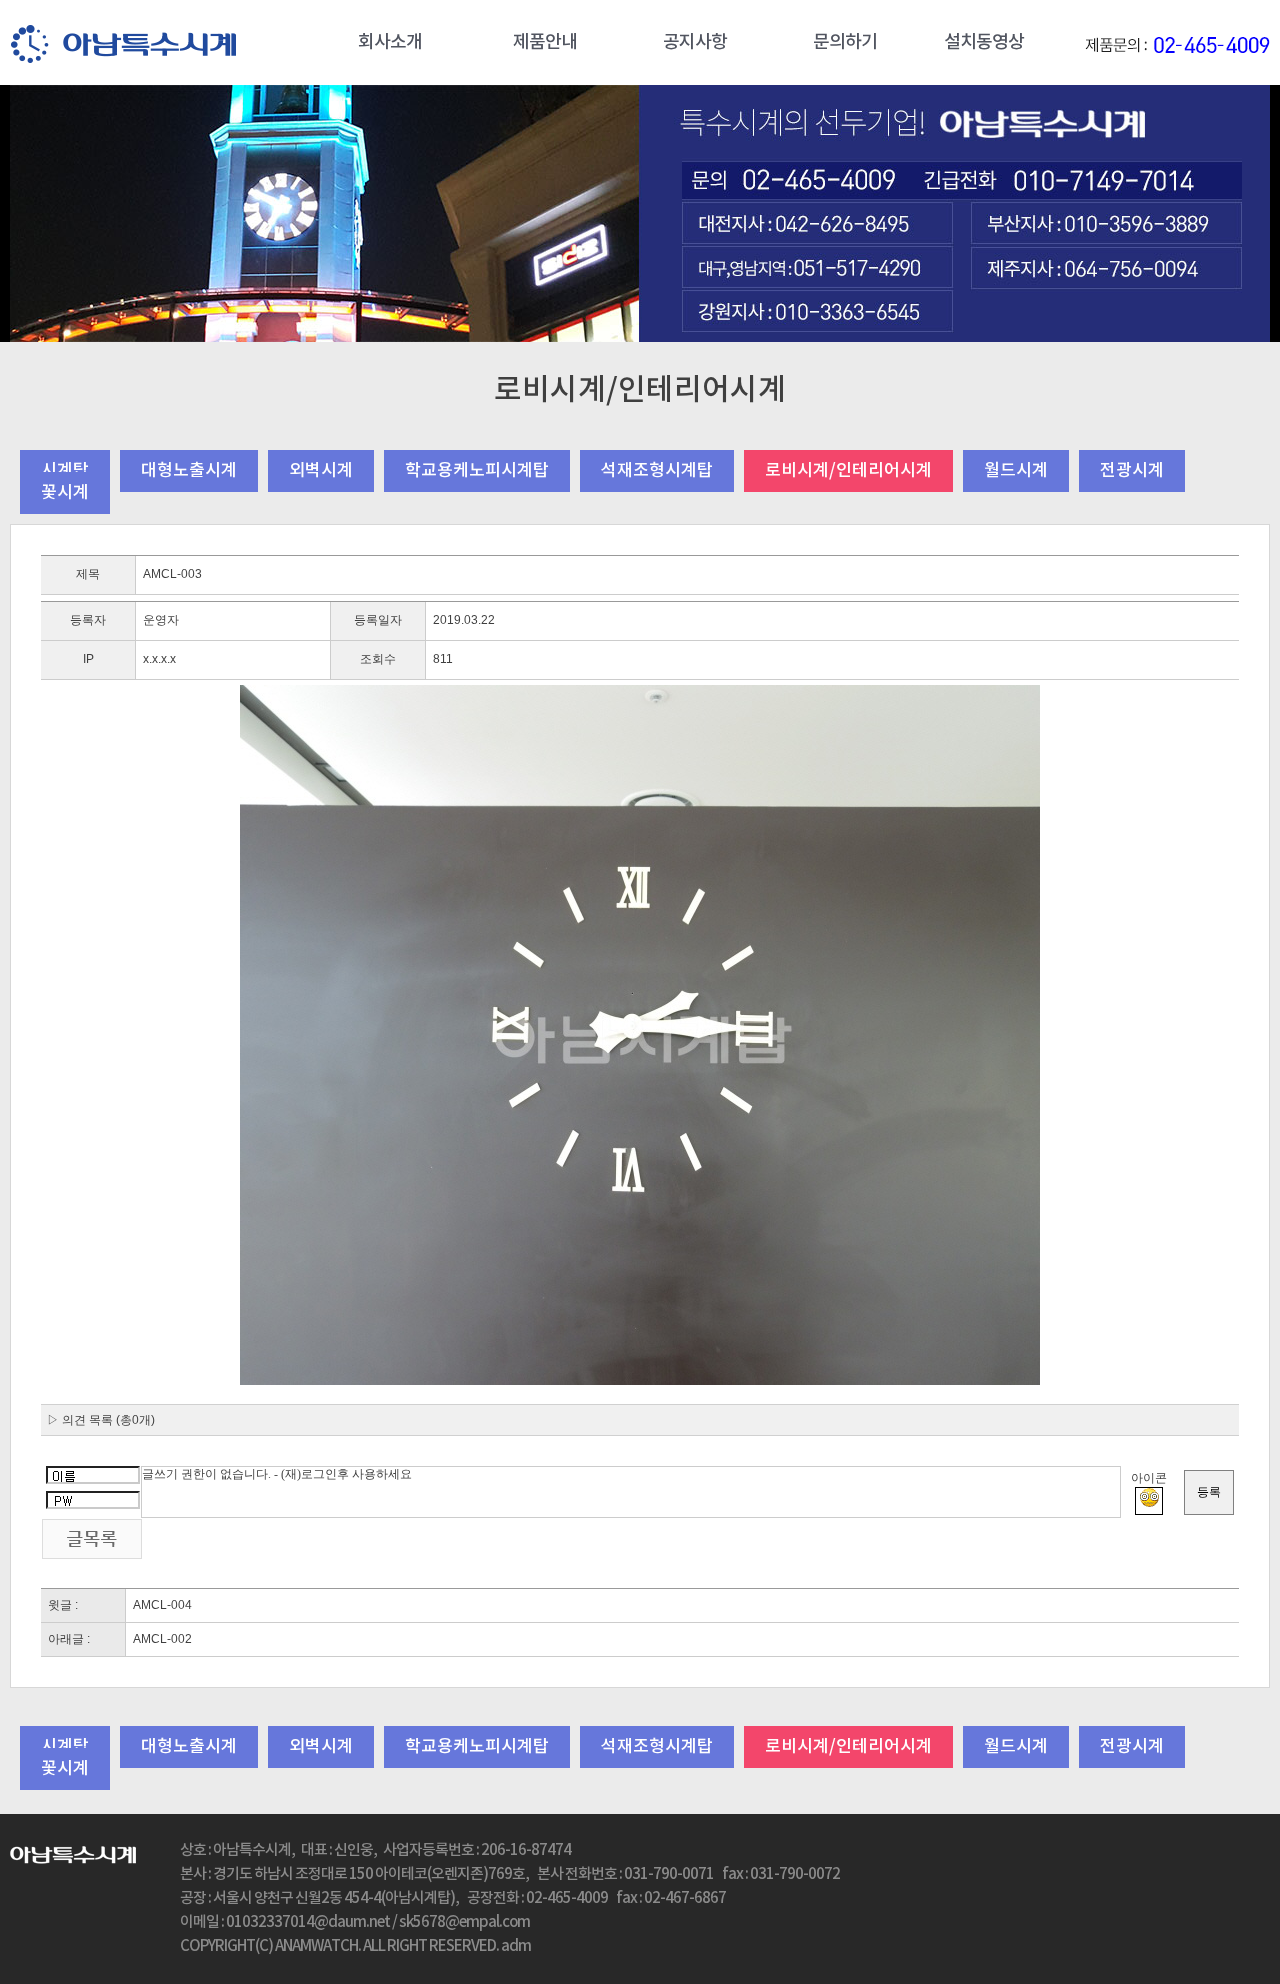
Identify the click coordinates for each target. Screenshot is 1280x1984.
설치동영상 (984, 42)
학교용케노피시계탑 (477, 471)
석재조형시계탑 (657, 471)
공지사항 (695, 42)
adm (516, 1946)
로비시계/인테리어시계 (848, 471)
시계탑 (65, 471)
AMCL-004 (162, 1605)
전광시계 (1132, 471)
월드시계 (1016, 471)
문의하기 (845, 42)
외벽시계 (321, 471)
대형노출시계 (189, 471)
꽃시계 (65, 493)
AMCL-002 (162, 1639)
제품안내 (545, 42)
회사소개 (390, 42)
